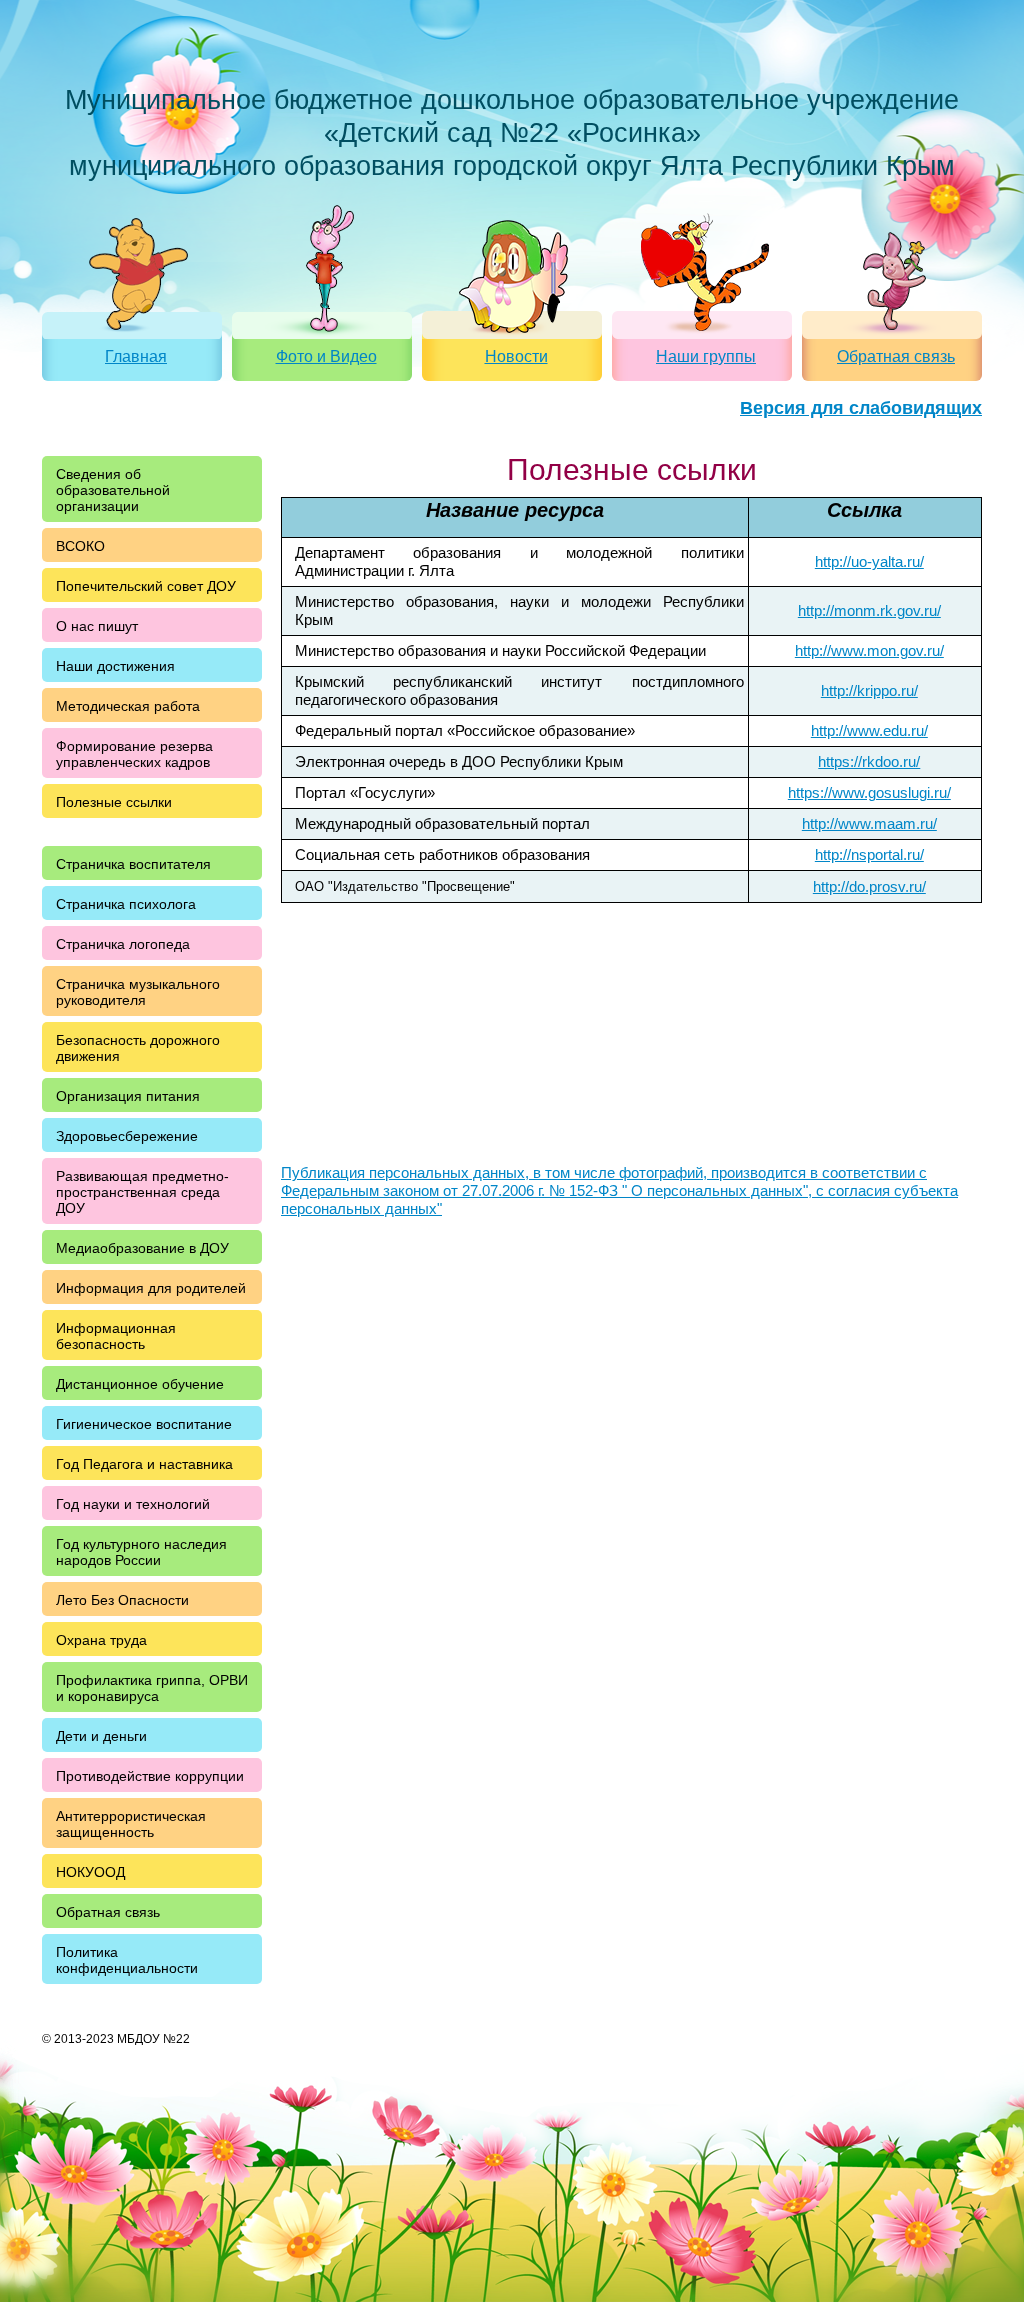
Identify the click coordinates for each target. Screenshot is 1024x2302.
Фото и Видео (326, 356)
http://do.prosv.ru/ (869, 886)
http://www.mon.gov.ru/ (869, 650)
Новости (516, 356)
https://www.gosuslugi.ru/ (869, 792)
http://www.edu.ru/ (869, 730)
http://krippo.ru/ (869, 690)
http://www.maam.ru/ (869, 823)
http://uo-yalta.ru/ (869, 561)
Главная (136, 356)
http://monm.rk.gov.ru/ (869, 610)
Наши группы (706, 356)
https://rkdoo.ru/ (869, 761)
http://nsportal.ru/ (869, 854)
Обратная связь (896, 356)
